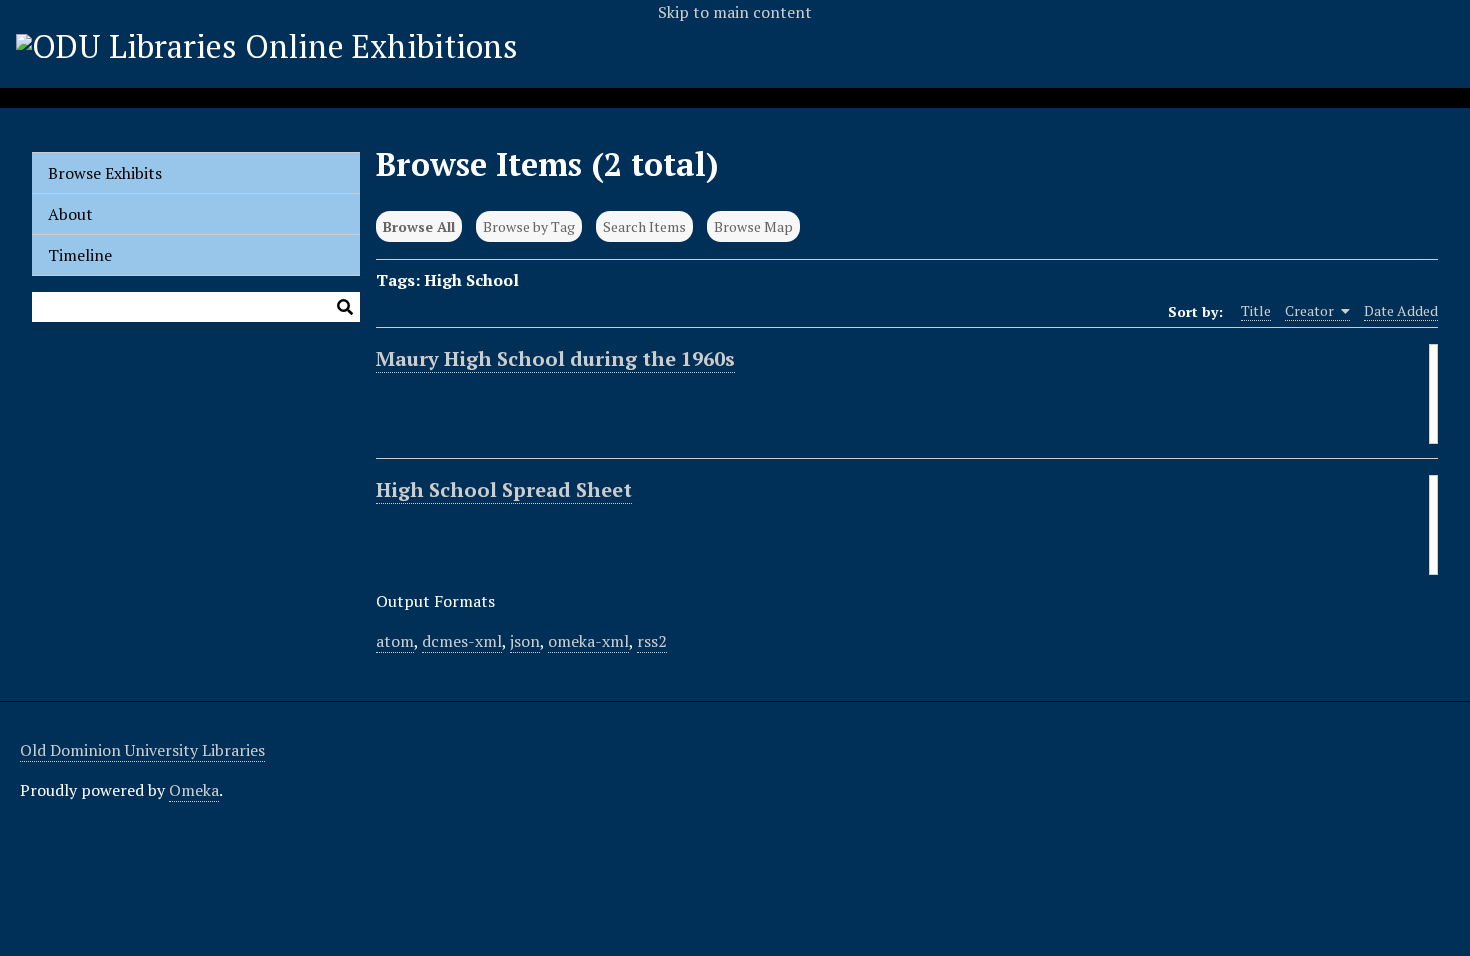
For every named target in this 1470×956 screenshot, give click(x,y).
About (70, 214)
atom (395, 641)
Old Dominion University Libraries (142, 750)
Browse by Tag (529, 226)
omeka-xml (588, 641)
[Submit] (345, 307)
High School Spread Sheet (504, 489)
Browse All (419, 226)
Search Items (644, 226)
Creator (1311, 310)
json (525, 641)
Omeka (194, 790)
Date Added (1401, 310)
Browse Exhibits (105, 173)
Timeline (80, 255)
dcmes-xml (462, 641)
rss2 (652, 641)
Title (1256, 310)
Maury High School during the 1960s (555, 358)
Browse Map (753, 226)
